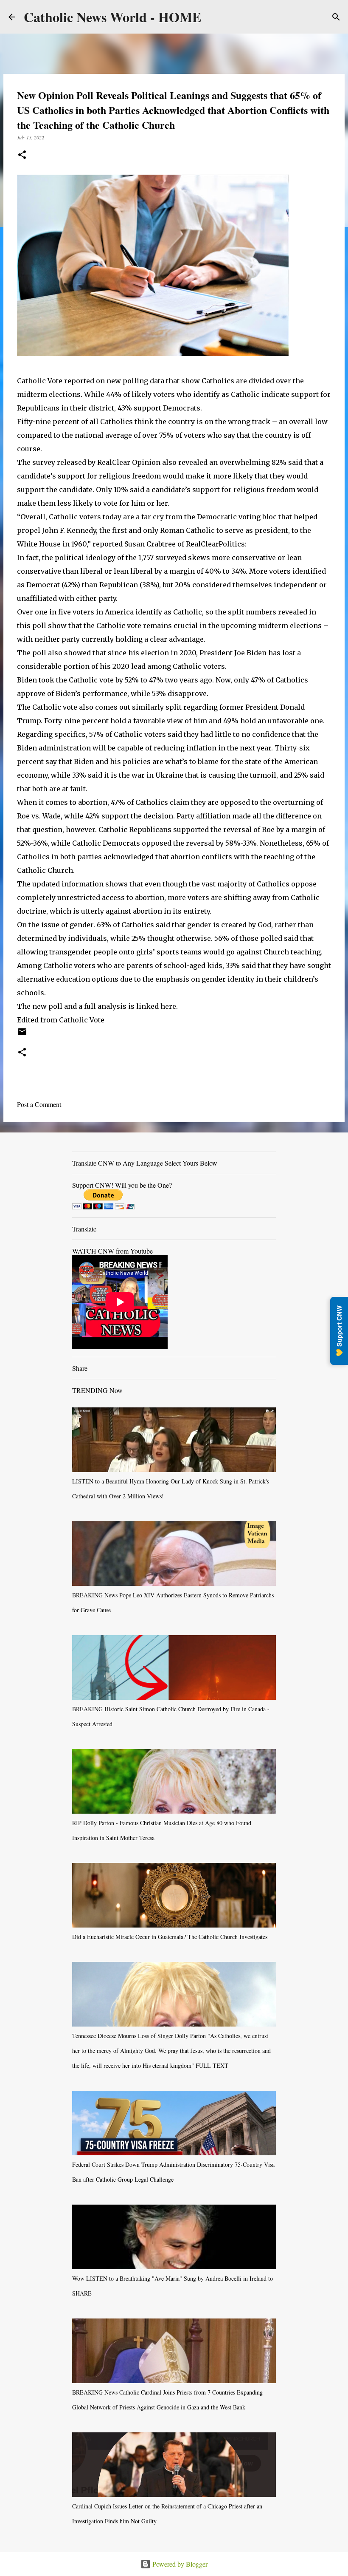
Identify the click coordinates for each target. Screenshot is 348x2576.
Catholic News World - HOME (112, 17)
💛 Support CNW (339, 1331)
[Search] (336, 17)
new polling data (135, 381)
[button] (22, 155)
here (168, 1006)
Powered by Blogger (179, 2564)
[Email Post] (22, 1035)
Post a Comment (39, 1104)
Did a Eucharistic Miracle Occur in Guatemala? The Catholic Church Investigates (170, 1937)
